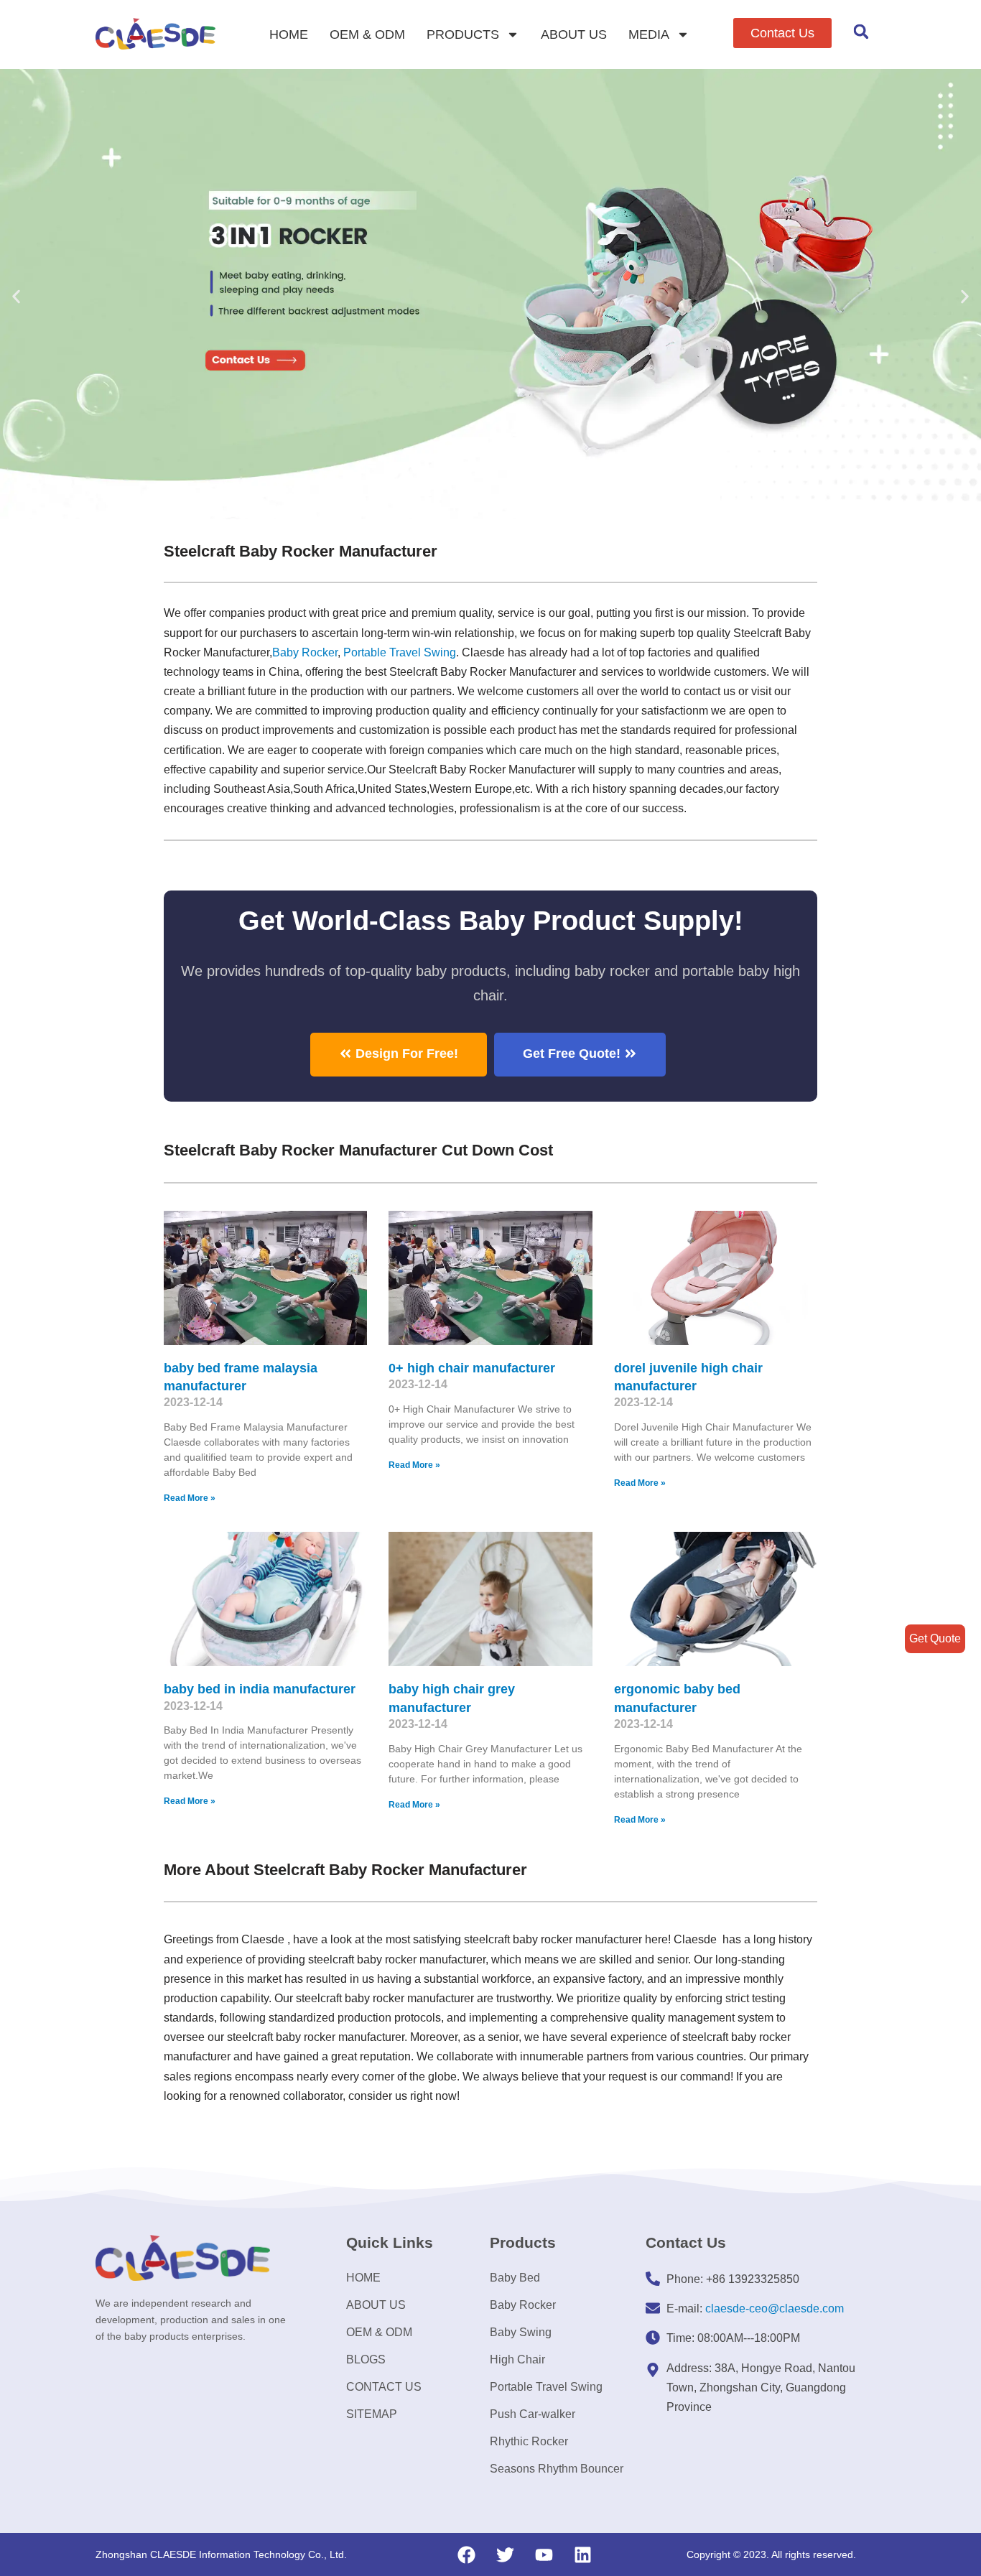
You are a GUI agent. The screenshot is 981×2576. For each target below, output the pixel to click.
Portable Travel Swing (546, 2387)
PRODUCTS (463, 34)
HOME (289, 34)
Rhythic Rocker (529, 2441)
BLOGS (366, 2359)
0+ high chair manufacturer (472, 1368)
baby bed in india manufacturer (260, 1689)
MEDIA (649, 34)
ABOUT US (574, 34)
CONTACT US (384, 2387)
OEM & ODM (367, 34)
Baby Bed (515, 2278)
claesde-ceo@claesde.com (775, 2308)
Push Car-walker (533, 2414)
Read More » (190, 1498)
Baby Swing (521, 2332)
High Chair (517, 2359)
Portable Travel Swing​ (400, 652)
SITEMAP (372, 2414)
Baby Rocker (305, 652)
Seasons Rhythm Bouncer (557, 2469)
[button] (782, 33)
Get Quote (935, 1638)
